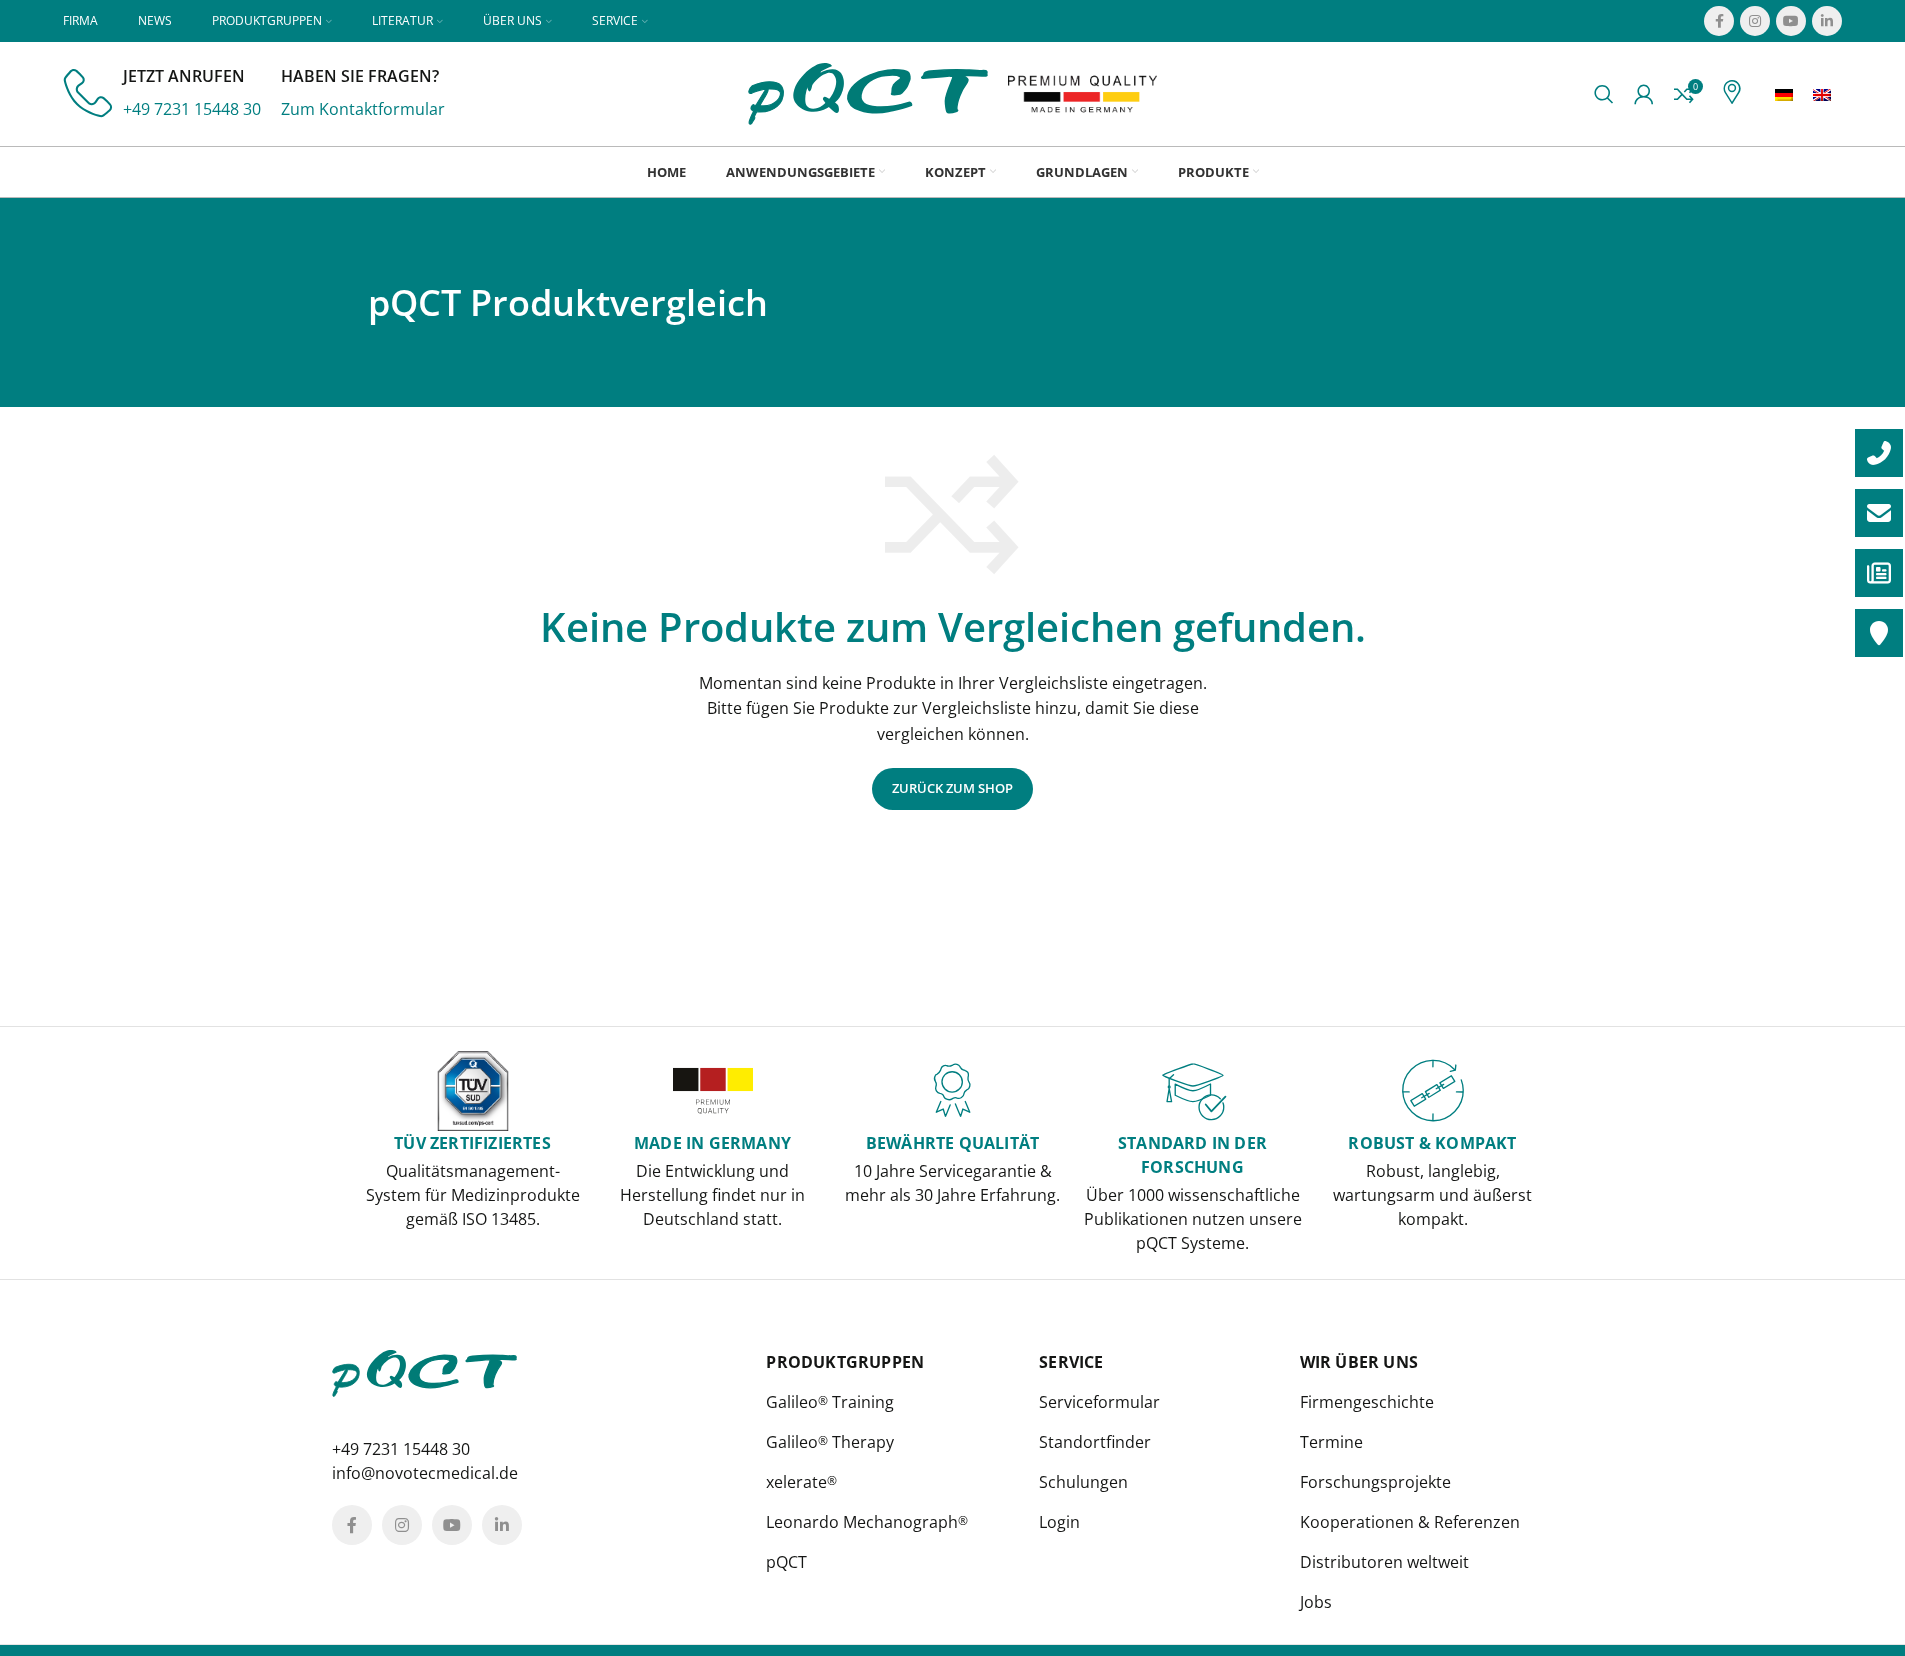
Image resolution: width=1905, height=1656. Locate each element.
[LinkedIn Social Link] (1827, 21)
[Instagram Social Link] (1755, 21)
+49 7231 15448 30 (192, 109)
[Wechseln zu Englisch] (1822, 94)
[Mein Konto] (1644, 94)
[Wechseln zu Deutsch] (1784, 94)
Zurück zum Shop (952, 788)
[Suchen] (1604, 94)
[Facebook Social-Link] (1719, 21)
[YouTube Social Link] (1791, 21)
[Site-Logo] (868, 92)
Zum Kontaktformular (363, 109)
